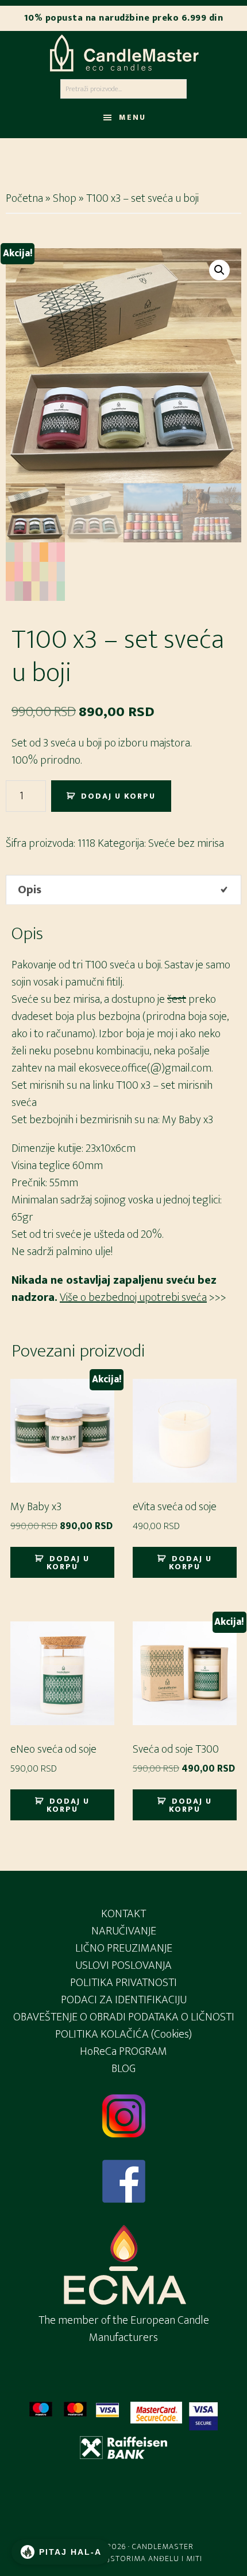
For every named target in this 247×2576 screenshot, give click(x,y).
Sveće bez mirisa (186, 843)
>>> (217, 1297)
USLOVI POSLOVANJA (123, 1965)
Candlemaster (123, 53)
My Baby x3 (188, 1120)
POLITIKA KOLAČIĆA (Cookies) (123, 2034)
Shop (65, 198)
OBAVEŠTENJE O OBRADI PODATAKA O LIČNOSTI (124, 2017)
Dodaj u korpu (118, 796)
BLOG (123, 2069)
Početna (24, 198)
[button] (219, 270)
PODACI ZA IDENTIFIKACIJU (124, 2000)
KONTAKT (123, 1914)
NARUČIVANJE (124, 1931)
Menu (132, 117)
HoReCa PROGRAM (123, 2051)
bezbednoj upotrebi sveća (148, 1297)
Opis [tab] (30, 890)
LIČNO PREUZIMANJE (124, 1948)
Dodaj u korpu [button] (68, 1563)
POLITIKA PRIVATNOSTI (123, 1983)
